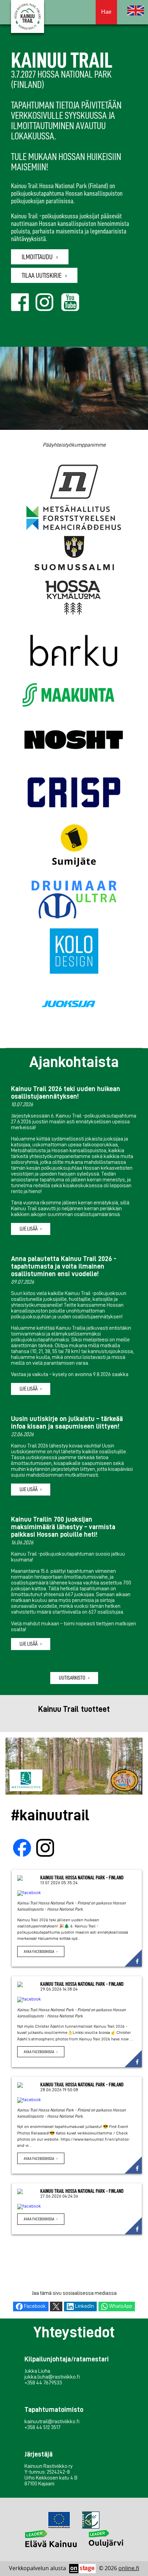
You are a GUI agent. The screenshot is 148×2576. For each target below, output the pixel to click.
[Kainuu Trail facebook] (23, 309)
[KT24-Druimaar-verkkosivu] (74, 899)
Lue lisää (29, 1229)
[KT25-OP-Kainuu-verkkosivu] (131, 695)
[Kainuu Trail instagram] (47, 309)
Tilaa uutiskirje (42, 275)
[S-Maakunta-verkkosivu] (68, 696)
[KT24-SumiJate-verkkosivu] (74, 846)
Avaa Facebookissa (39, 1951)
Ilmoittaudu (37, 257)
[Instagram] (45, 1848)
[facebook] (77, 1893)
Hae (106, 12)
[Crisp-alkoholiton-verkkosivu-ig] (74, 793)
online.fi (129, 2568)
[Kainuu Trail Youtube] (73, 309)
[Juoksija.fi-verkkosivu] (68, 1005)
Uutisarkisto (72, 1678)
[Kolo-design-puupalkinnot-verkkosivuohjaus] (74, 952)
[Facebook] (22, 1848)
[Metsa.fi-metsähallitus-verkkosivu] (74, 518)
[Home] (136, 10)
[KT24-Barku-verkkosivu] (74, 651)
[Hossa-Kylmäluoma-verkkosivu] (73, 598)
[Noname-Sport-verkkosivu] (74, 482)
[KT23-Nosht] (74, 740)
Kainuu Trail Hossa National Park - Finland (82, 1878)
